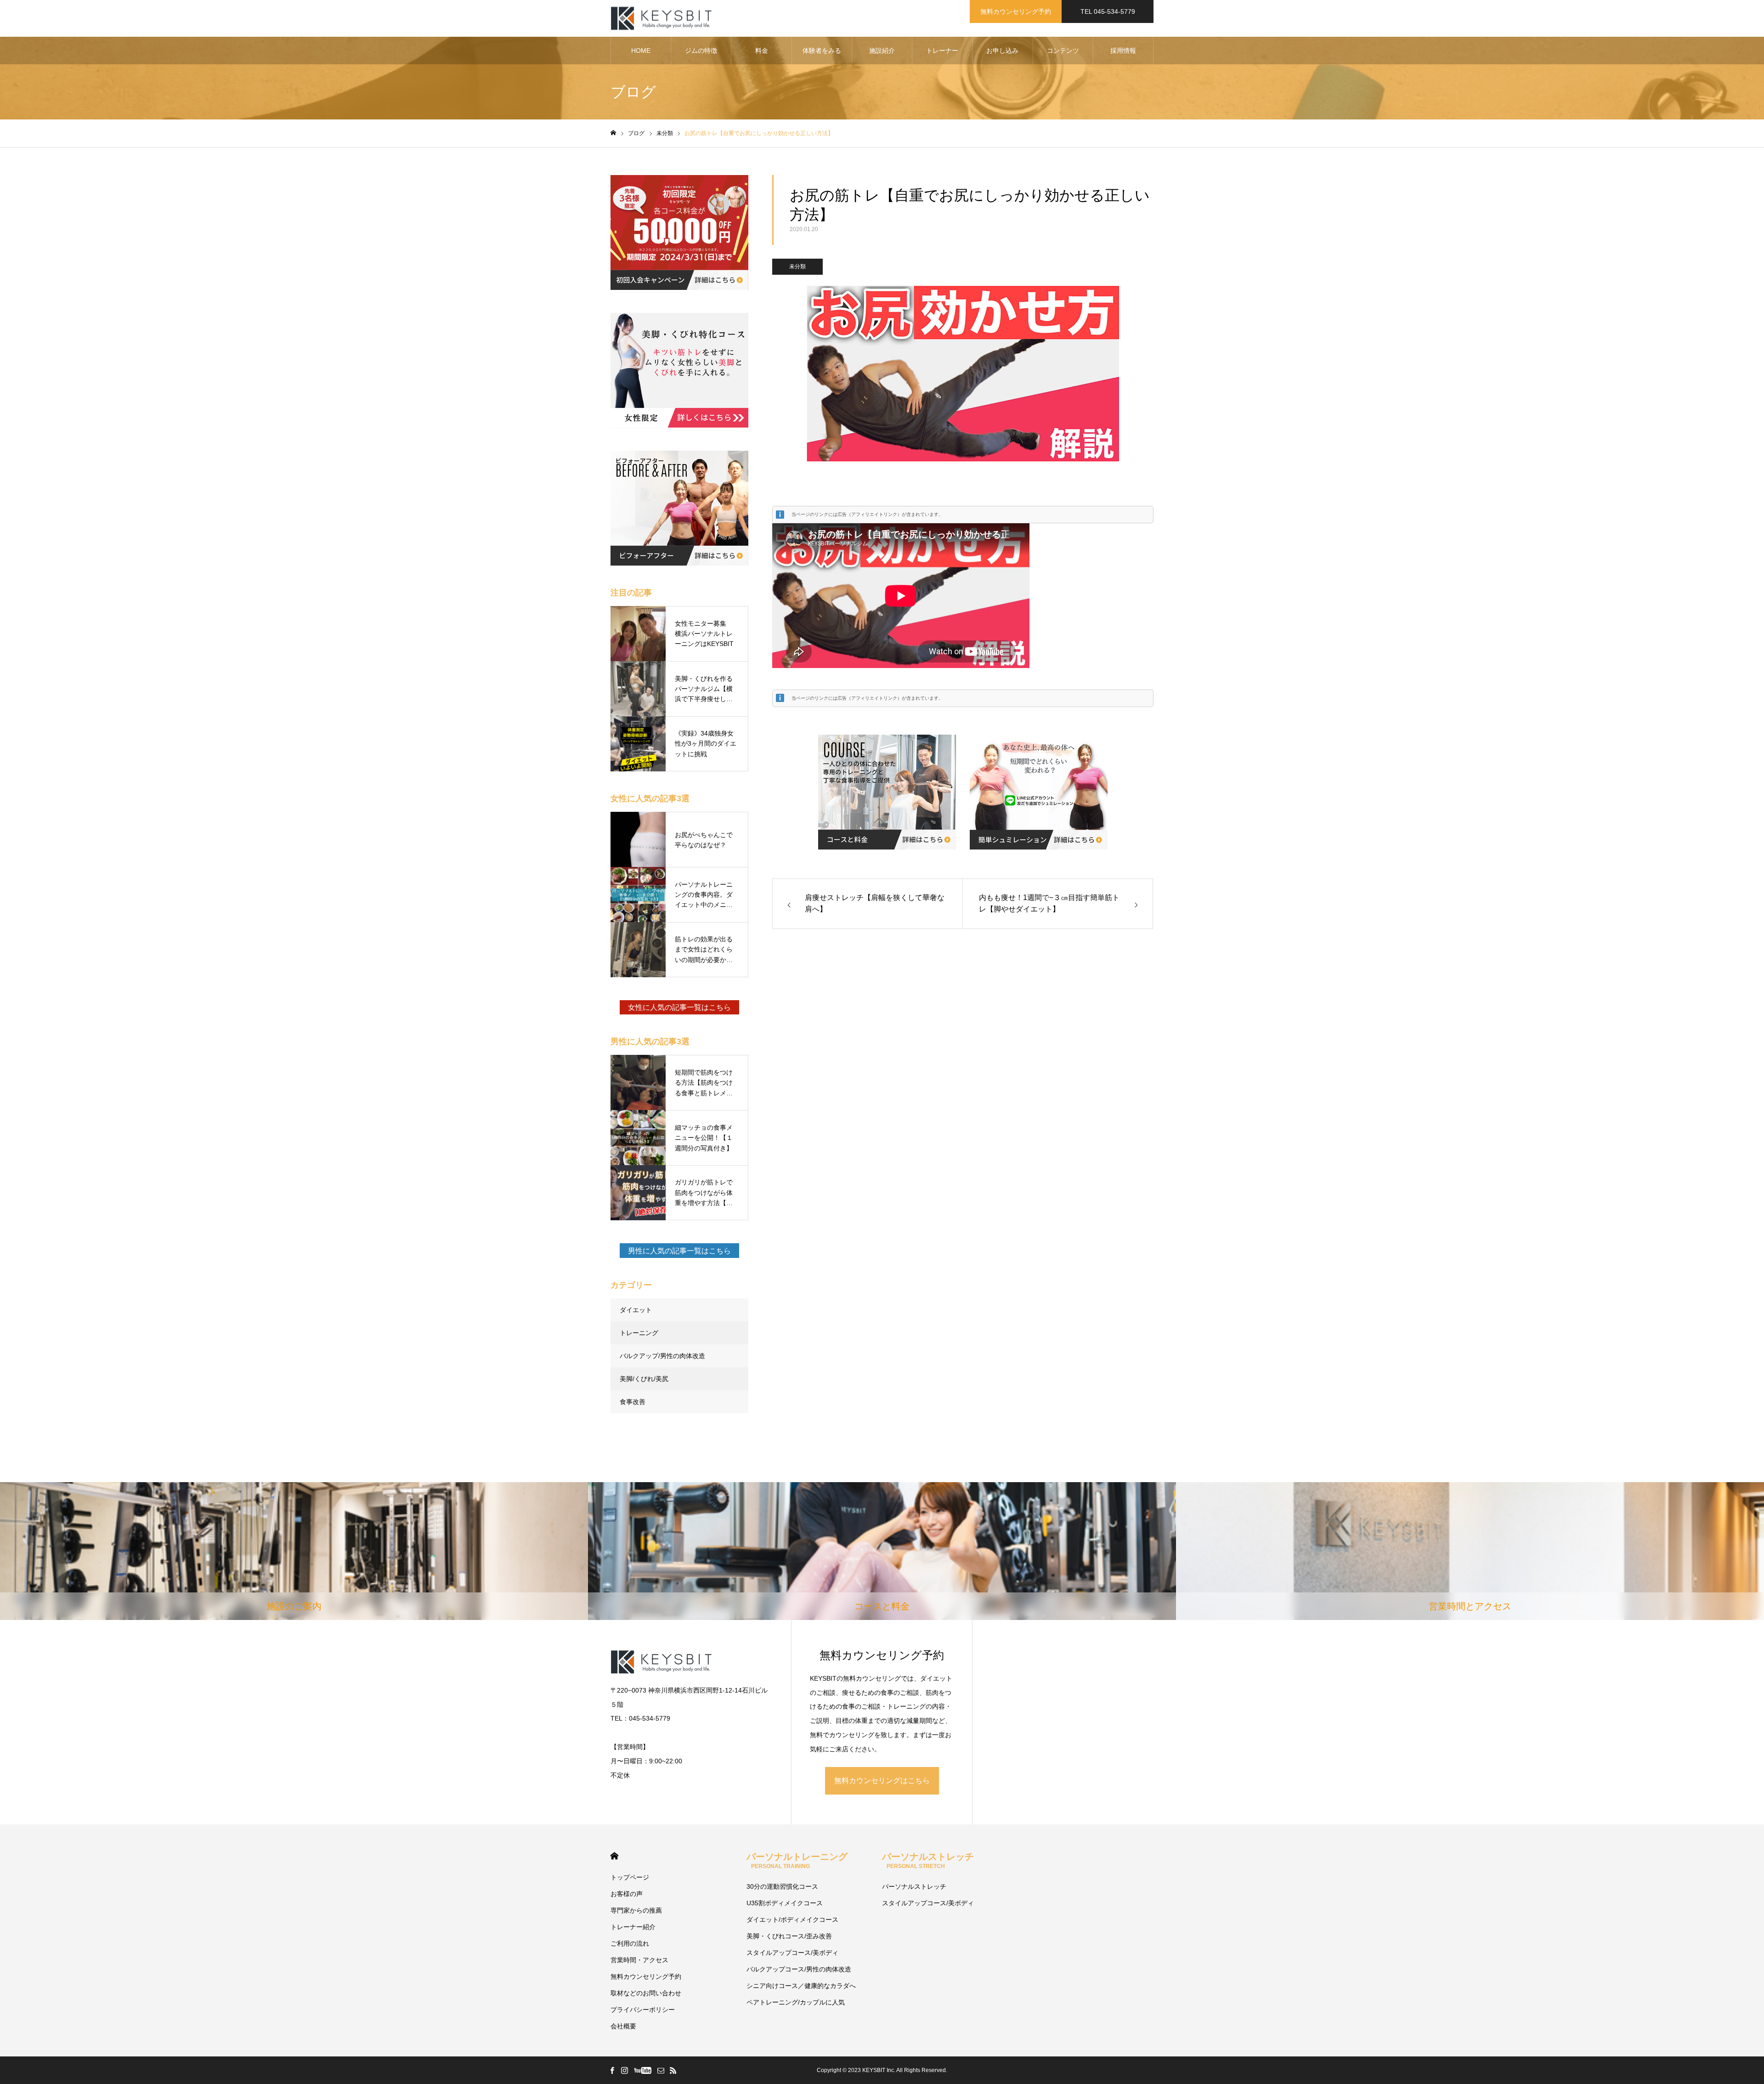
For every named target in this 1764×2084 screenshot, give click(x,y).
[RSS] (673, 2070)
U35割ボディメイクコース (785, 1903)
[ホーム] (613, 133)
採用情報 (1123, 51)
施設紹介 (882, 51)
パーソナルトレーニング (797, 1860)
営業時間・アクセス (639, 1960)
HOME (641, 51)
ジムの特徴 (701, 51)
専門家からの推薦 (636, 1910)
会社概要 (623, 2026)
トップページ (630, 1877)
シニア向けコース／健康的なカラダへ (801, 1986)
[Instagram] (624, 2070)
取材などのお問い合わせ (646, 1993)
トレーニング (639, 1333)
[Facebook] (612, 2070)
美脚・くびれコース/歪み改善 (789, 1936)
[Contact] (661, 2070)
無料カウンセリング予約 (1016, 11)
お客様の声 (627, 1894)
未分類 (797, 266)
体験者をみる (822, 51)
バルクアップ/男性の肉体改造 (662, 1356)
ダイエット (636, 1310)
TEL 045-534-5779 (1108, 11)
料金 (762, 51)
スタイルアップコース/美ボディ (792, 1953)
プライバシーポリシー (643, 2010)
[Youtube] (642, 2070)
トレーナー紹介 (633, 1927)
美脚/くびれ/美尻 (644, 1379)
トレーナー (942, 51)
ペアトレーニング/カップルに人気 (796, 2002)
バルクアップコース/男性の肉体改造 (799, 1969)
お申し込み (1002, 51)
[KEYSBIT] (662, 19)
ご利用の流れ (630, 1943)
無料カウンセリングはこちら (882, 1781)
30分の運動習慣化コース (782, 1886)
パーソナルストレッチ (928, 1860)
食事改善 (633, 1402)
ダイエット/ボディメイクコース (792, 1920)
